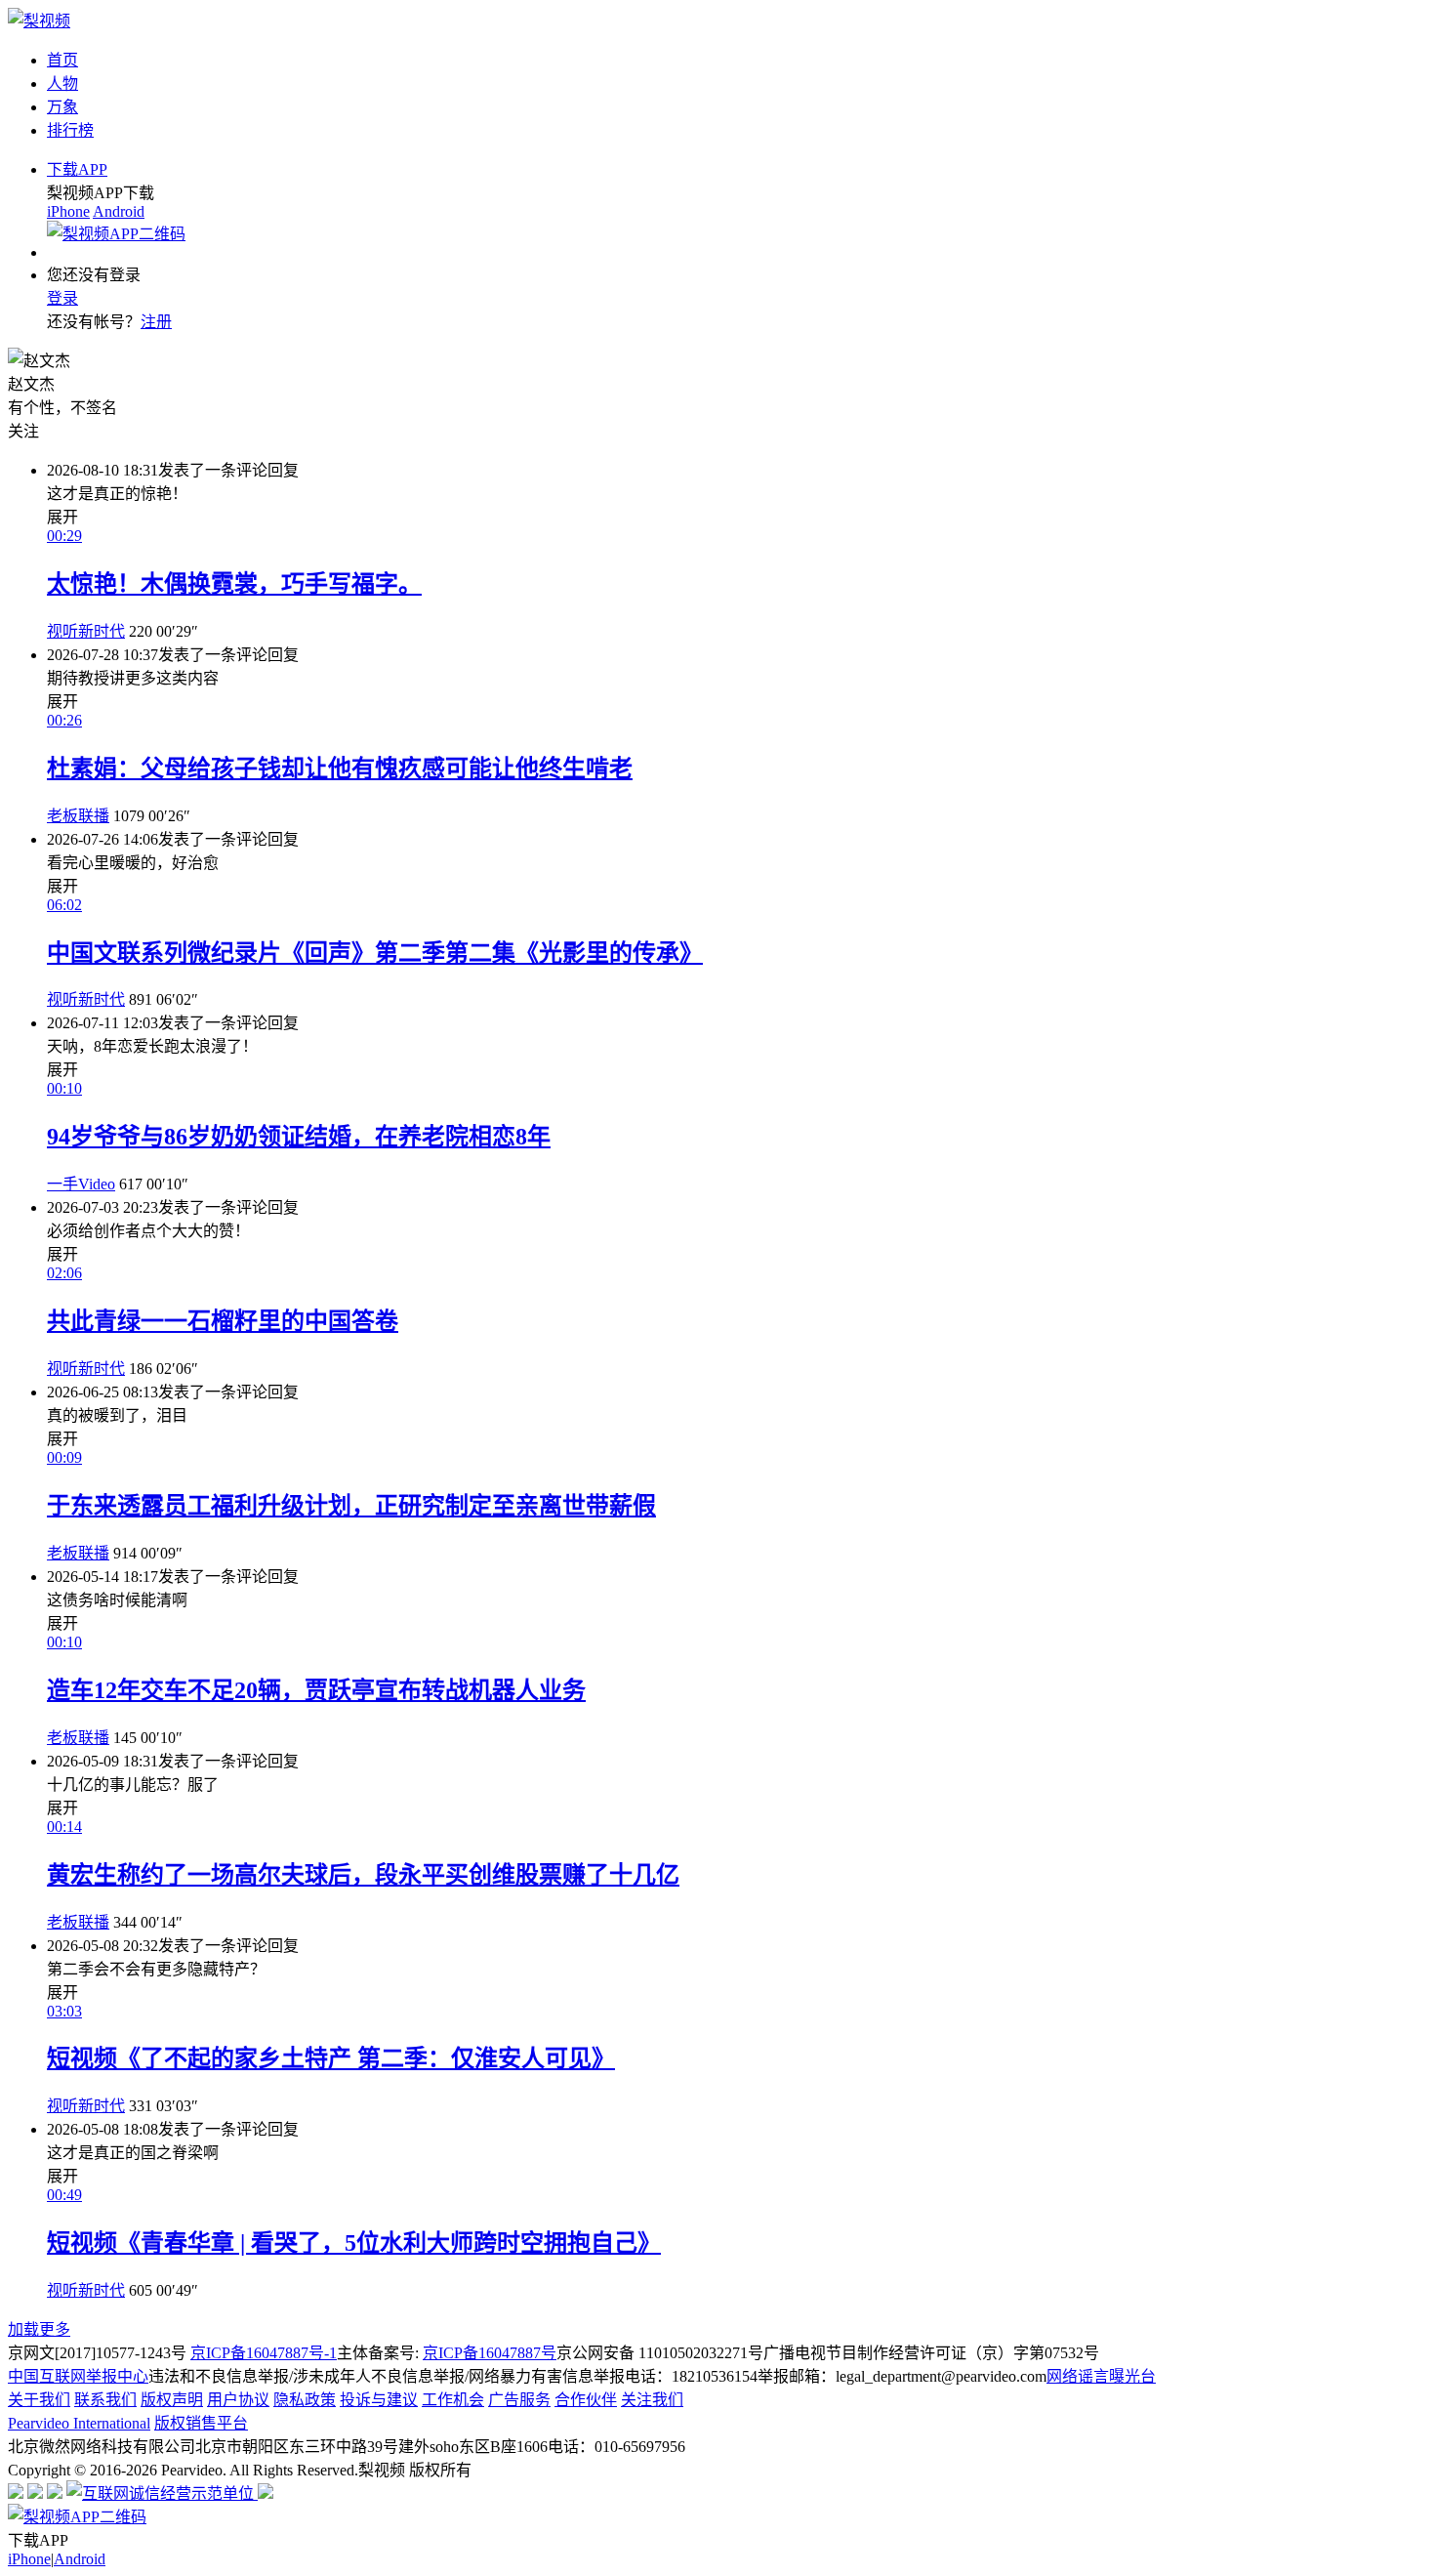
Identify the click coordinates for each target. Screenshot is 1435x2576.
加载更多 (39, 2329)
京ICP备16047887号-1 (264, 2353)
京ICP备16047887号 (490, 2353)
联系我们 (105, 2400)
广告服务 (519, 2400)
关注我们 (652, 2400)
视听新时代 (86, 631)
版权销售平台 (201, 2423)
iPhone (68, 211)
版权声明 (172, 2400)
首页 (62, 60)
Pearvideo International (79, 2423)
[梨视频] (39, 21)
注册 (156, 322)
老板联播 (78, 816)
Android (119, 211)
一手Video (81, 1184)
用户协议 (238, 2400)
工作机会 (453, 2400)
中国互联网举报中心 (78, 2376)
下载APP (77, 169)
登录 (62, 298)
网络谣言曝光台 (1101, 2376)
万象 (62, 107)
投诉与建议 (379, 2400)
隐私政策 (305, 2400)
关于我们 (39, 2400)
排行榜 (70, 130)
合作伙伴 (586, 2400)
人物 (62, 83)
